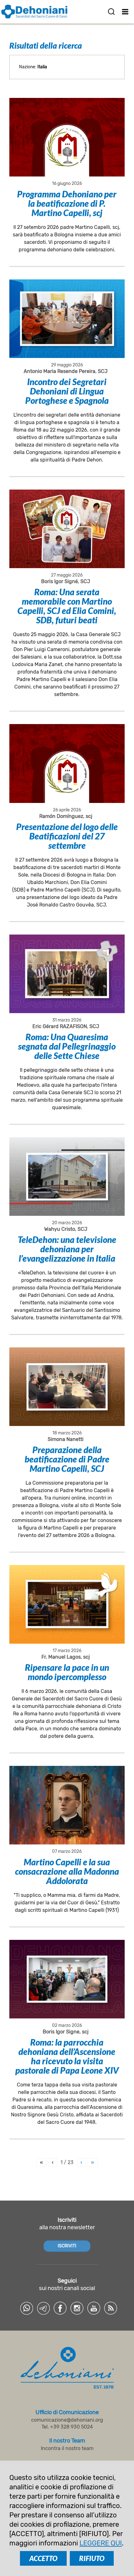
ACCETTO (43, 2558)
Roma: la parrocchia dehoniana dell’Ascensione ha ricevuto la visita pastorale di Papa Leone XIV (67, 2056)
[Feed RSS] (111, 2308)
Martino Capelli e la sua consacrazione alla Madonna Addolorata (67, 1871)
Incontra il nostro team (67, 2448)
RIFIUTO (92, 2558)
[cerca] (111, 12)
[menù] (125, 12)
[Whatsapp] (26, 2308)
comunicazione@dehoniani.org (67, 2420)
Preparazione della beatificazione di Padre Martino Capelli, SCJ (67, 1459)
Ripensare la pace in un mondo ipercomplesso (67, 1672)
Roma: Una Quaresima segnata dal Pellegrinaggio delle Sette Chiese (67, 1046)
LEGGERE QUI (101, 2543)
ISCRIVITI (67, 2246)
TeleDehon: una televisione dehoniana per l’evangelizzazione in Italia (67, 1249)
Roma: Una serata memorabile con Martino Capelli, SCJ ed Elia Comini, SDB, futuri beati (67, 606)
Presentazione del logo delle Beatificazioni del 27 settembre (67, 836)
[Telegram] (43, 2308)
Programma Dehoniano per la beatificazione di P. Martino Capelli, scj (67, 203)
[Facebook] (60, 2308)
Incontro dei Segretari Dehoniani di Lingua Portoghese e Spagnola (67, 391)
